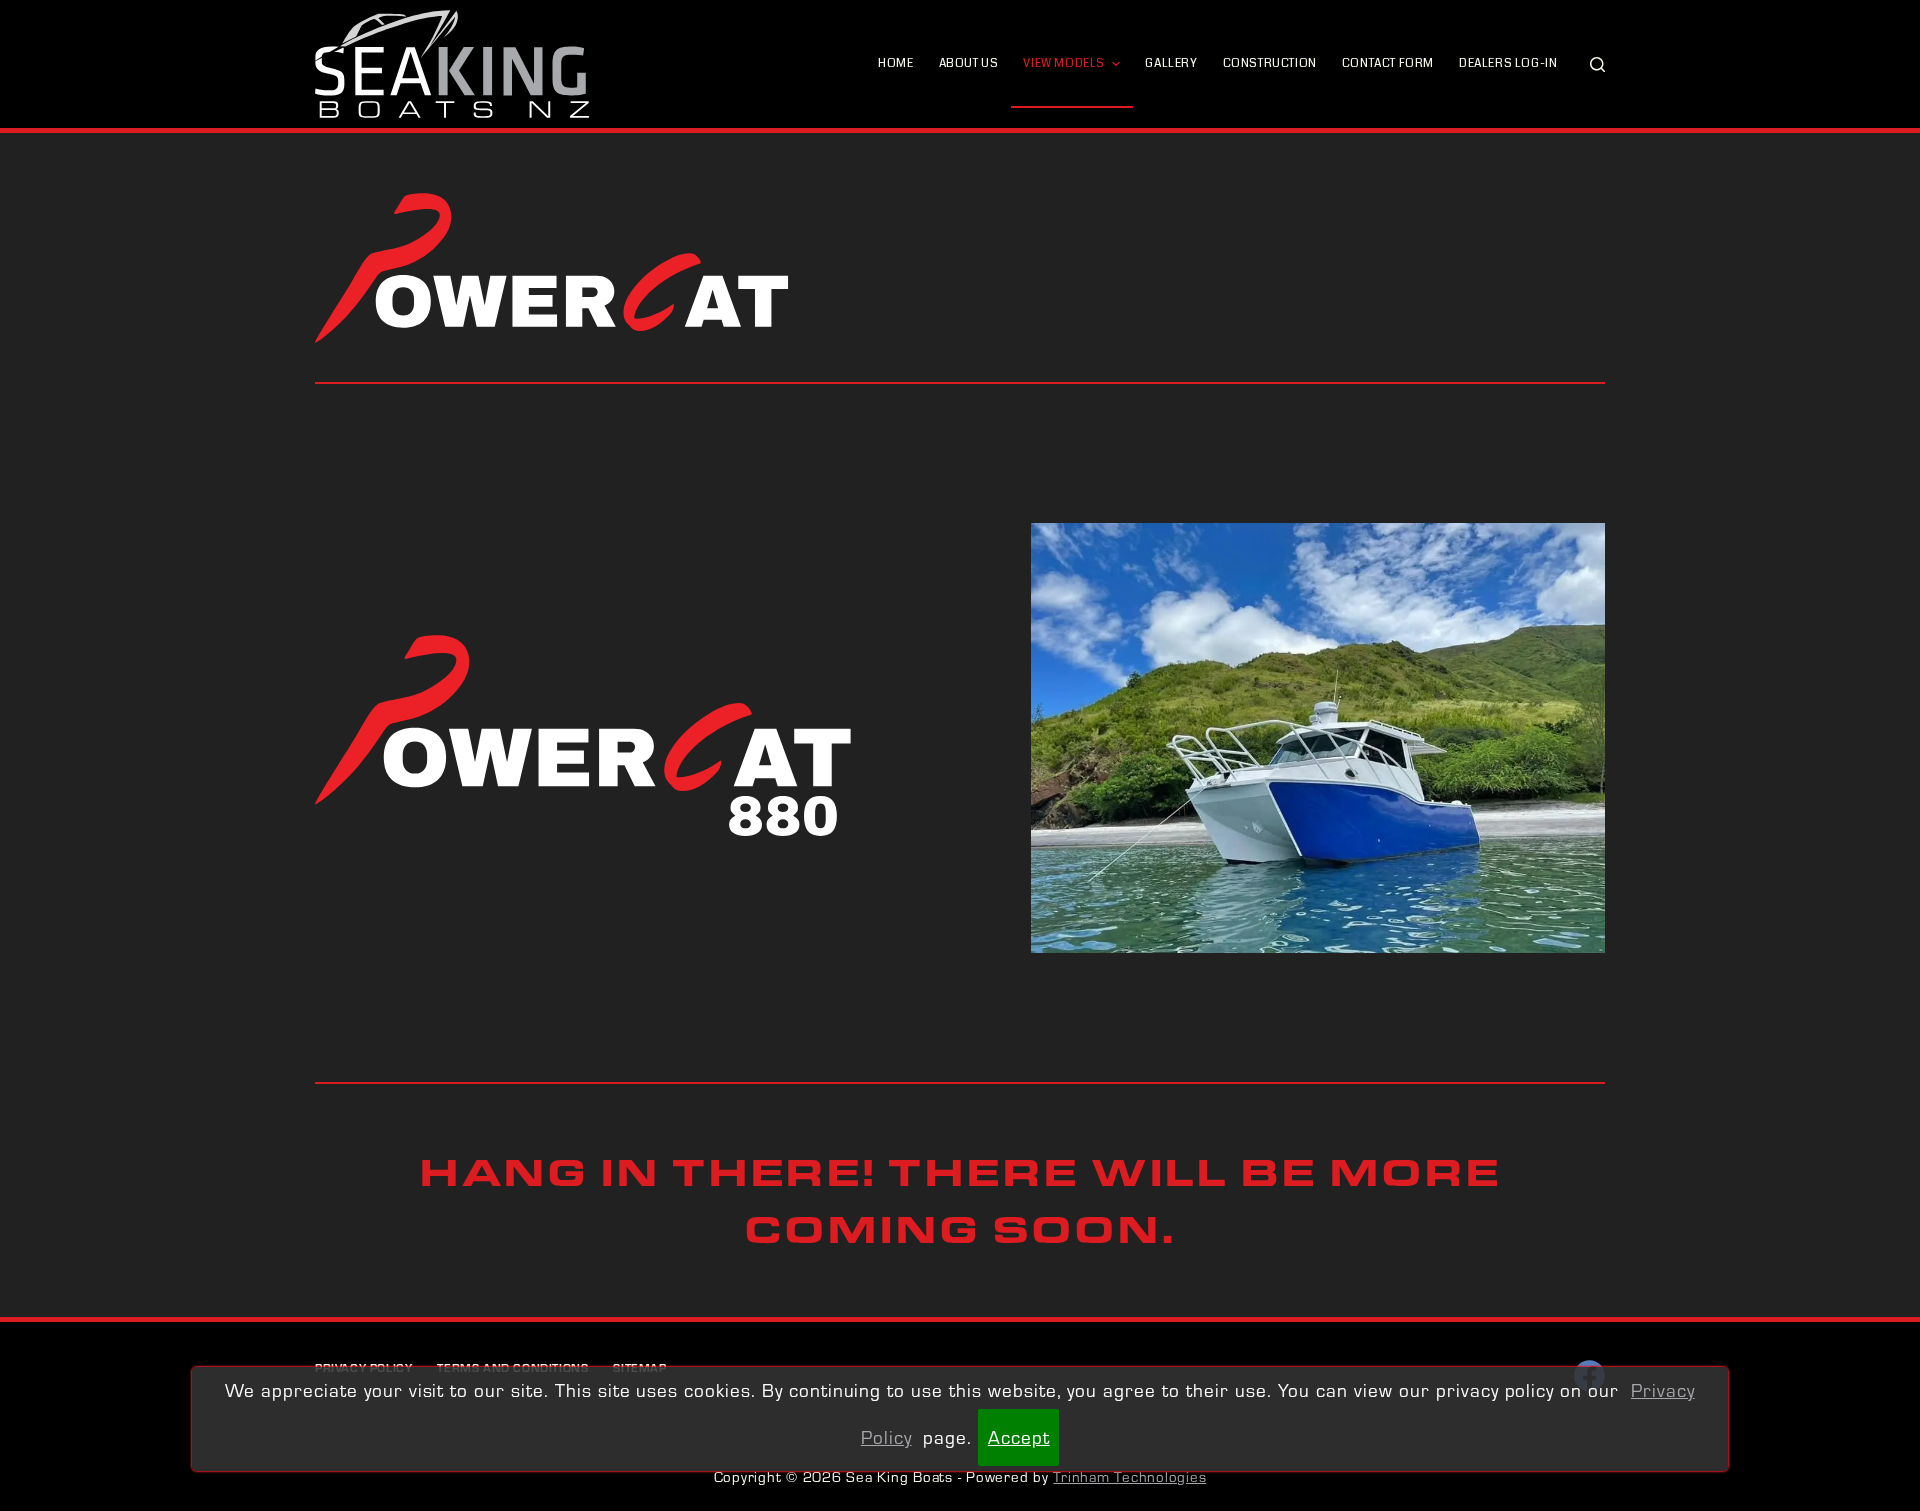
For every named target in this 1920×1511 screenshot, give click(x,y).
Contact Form (1388, 63)
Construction (1270, 63)
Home (895, 63)
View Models (1064, 63)
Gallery (1171, 63)
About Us (969, 63)
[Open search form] (1597, 64)
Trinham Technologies (1129, 1476)
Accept (1019, 1437)
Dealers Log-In (1508, 63)
